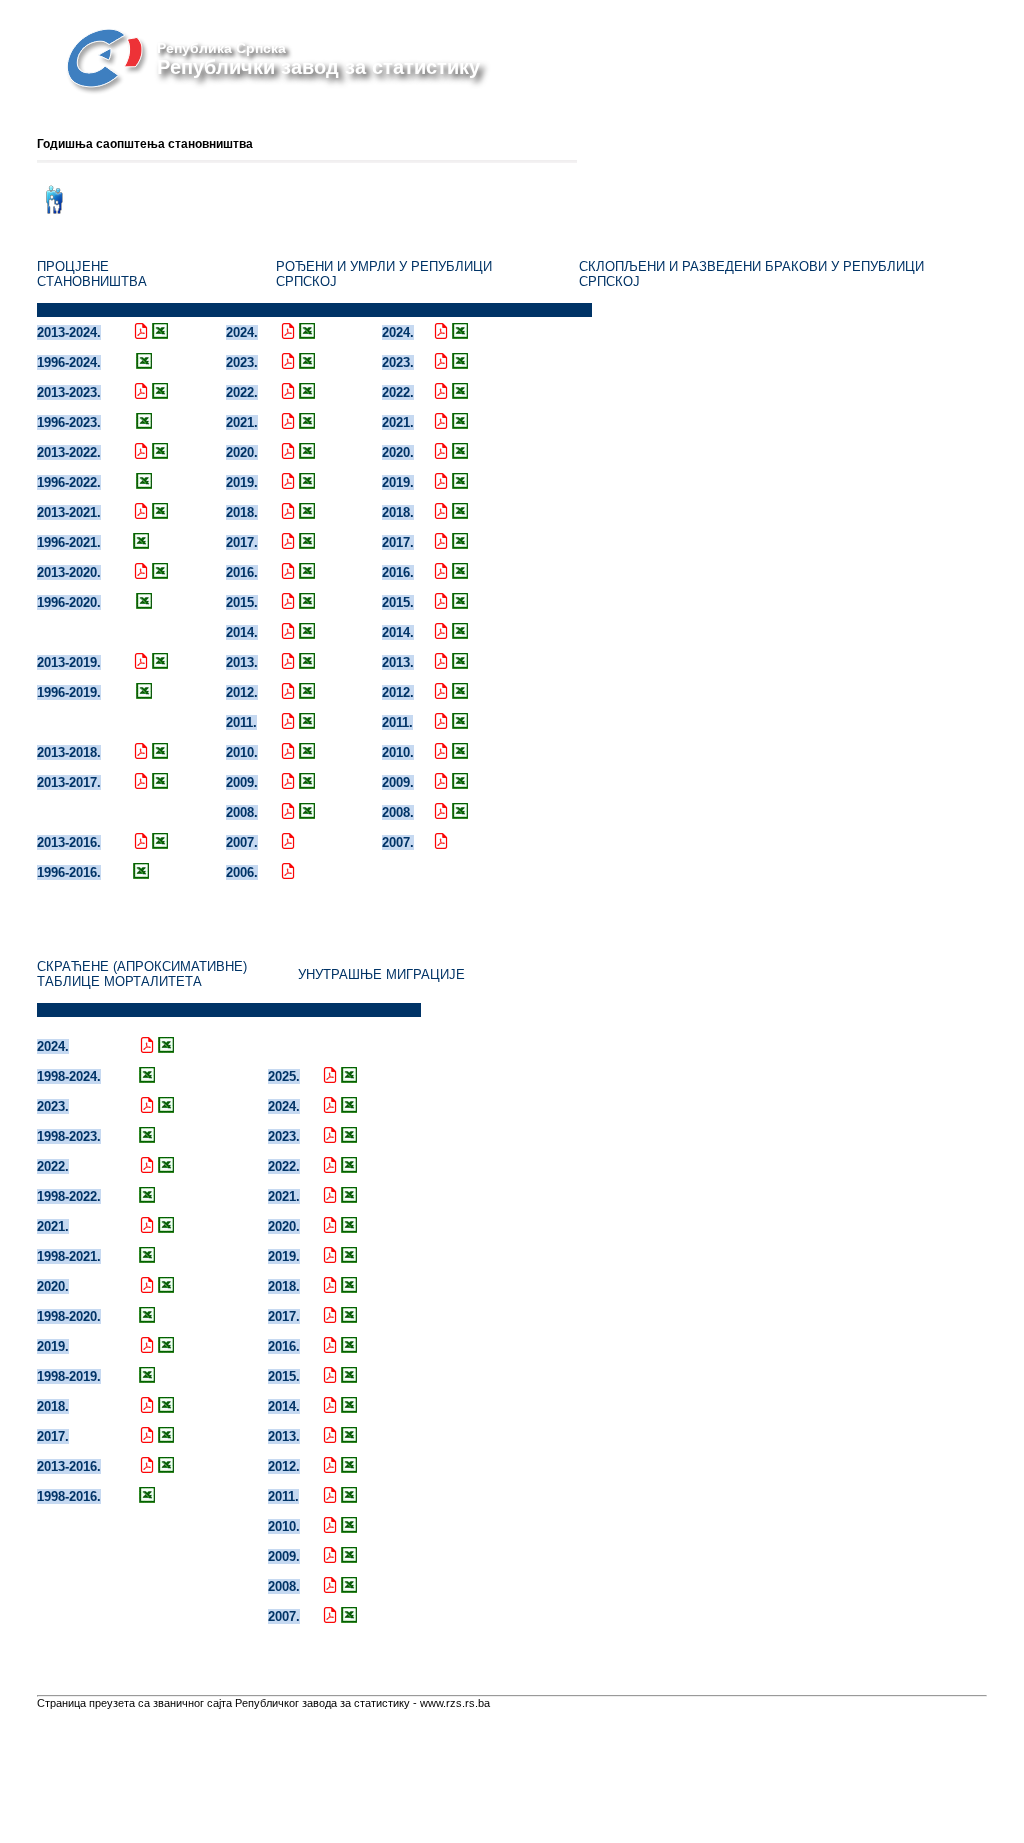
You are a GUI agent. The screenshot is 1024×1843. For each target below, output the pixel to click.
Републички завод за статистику (318, 67)
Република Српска (221, 48)
